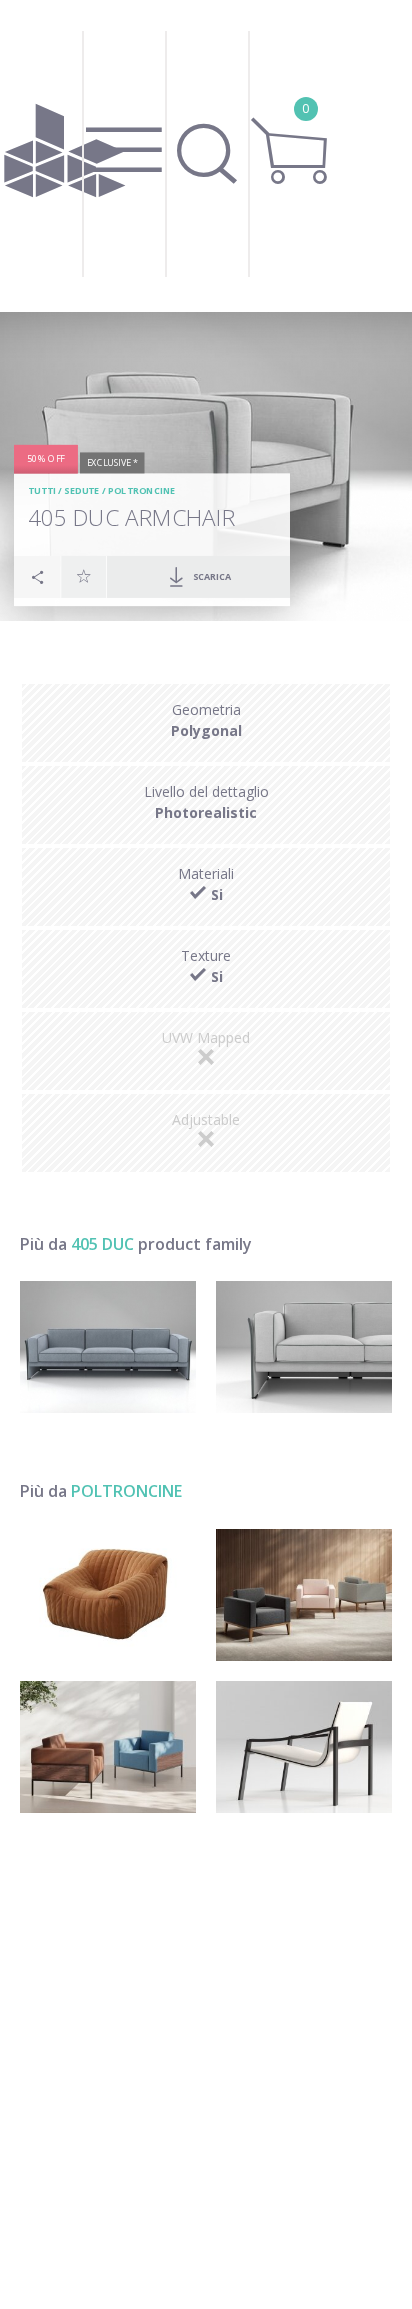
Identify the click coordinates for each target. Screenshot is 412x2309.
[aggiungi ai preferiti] (84, 576)
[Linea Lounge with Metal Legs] (108, 1747)
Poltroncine (142, 491)
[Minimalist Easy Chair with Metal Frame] (304, 1747)
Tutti (42, 491)
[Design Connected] (65, 156)
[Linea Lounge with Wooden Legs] (304, 1595)
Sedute (81, 491)
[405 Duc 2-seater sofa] (304, 1347)
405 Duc (102, 1244)
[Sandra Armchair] (108, 1595)
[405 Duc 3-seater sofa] (108, 1347)
